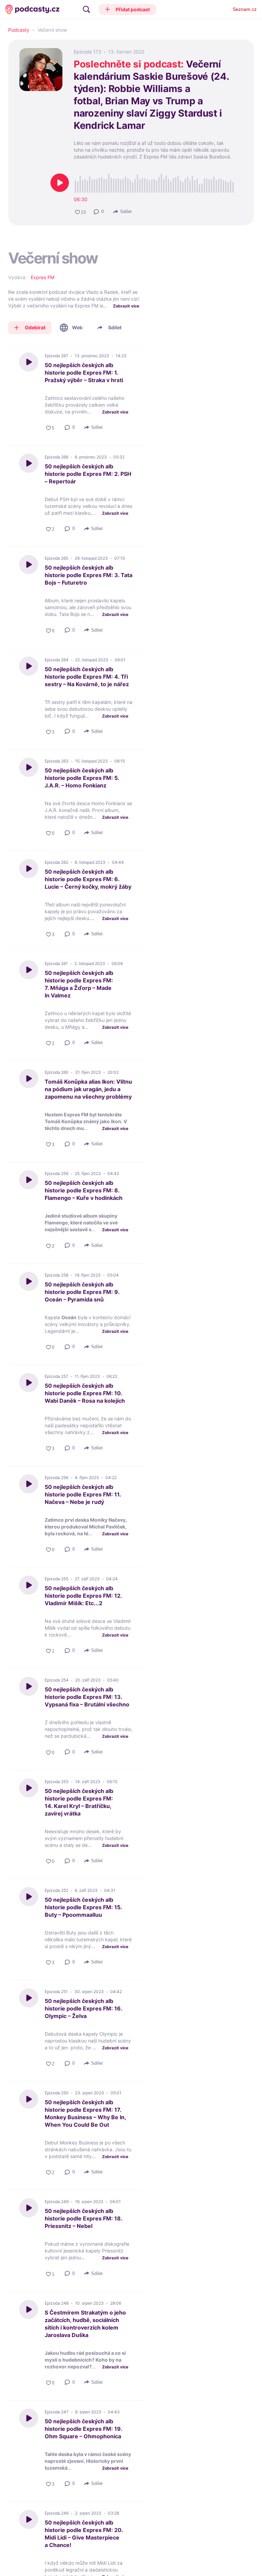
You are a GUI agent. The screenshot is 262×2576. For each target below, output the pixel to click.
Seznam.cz (245, 9)
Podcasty (19, 30)
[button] (128, 10)
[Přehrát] (60, 183)
